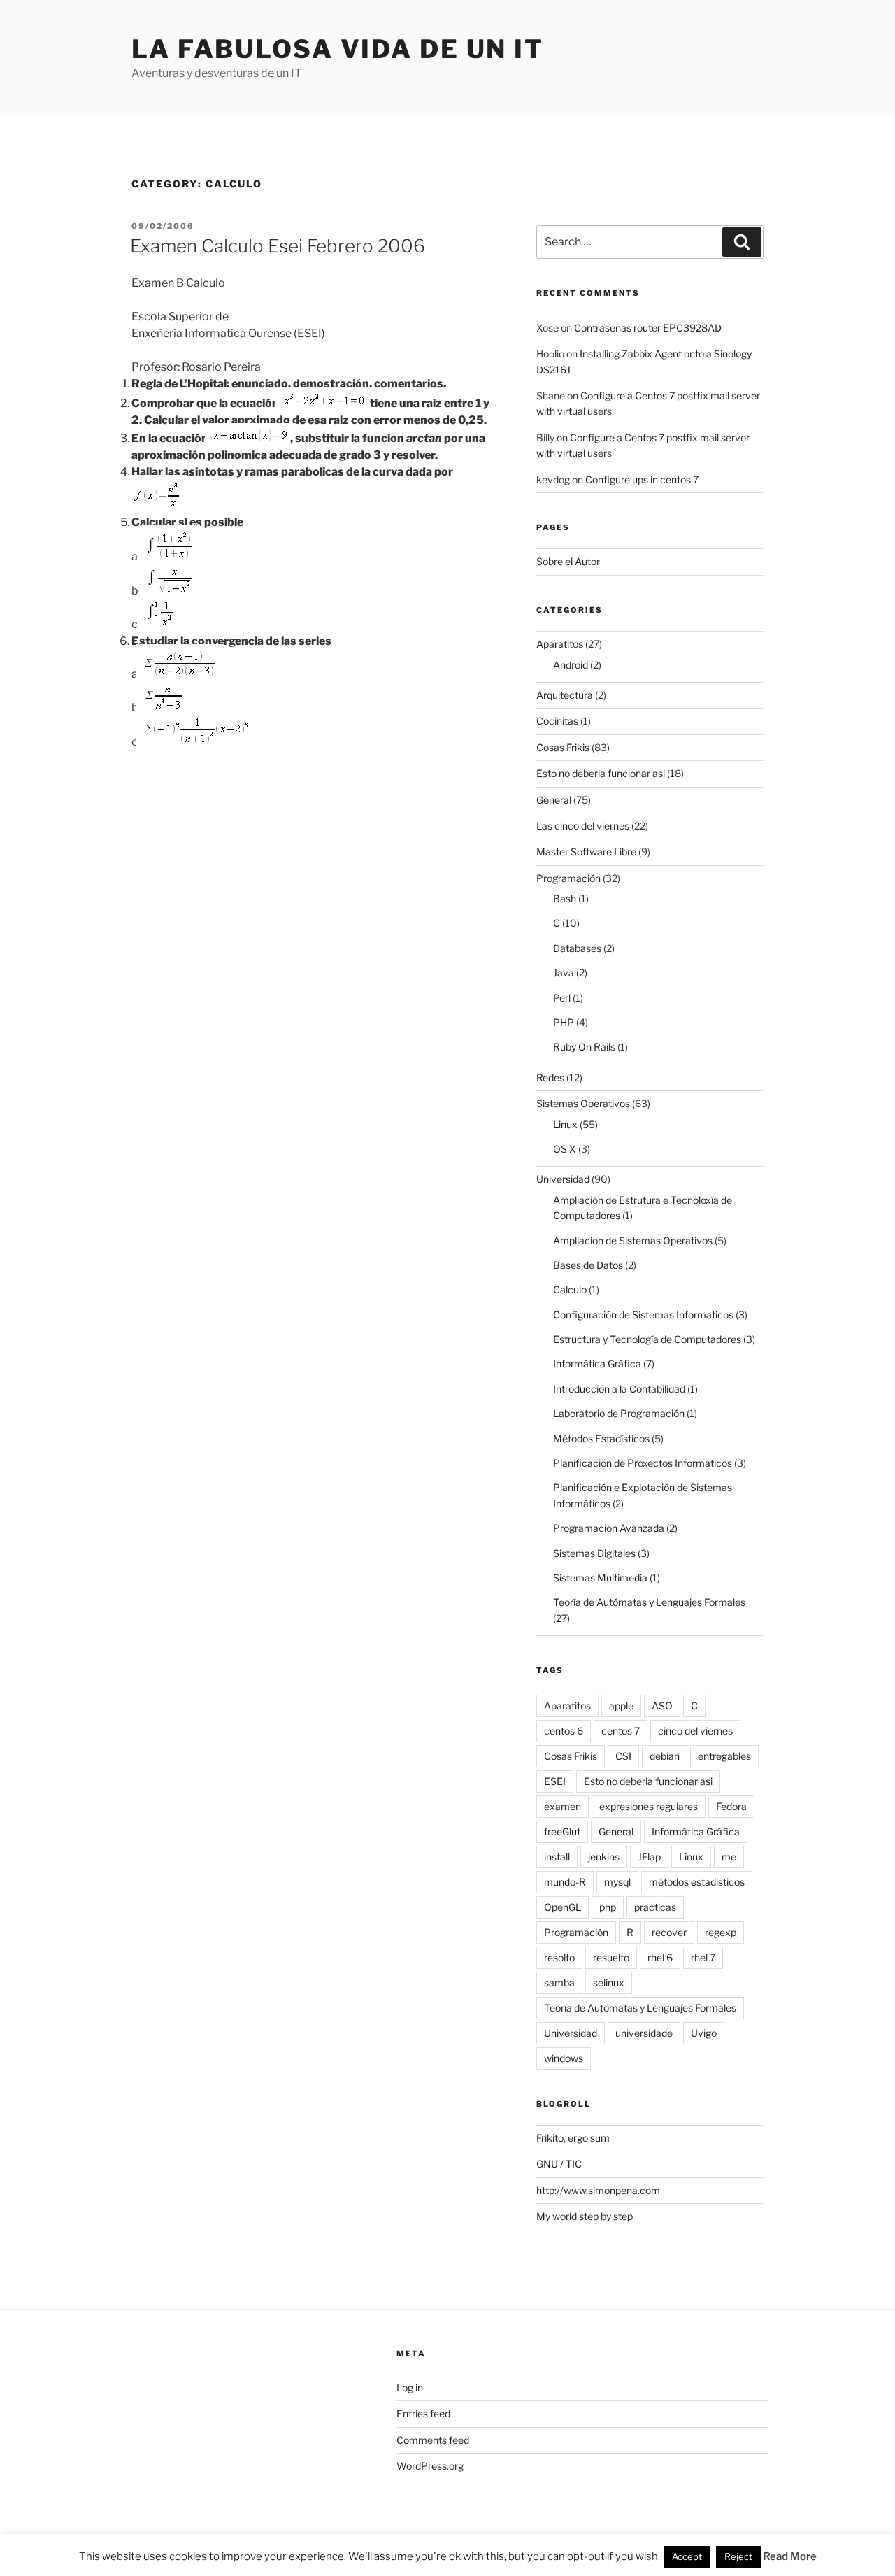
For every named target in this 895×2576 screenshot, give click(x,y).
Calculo (570, 1289)
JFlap (649, 1857)
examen (563, 1806)
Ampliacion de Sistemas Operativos (633, 1240)
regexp (721, 1932)
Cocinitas (557, 721)
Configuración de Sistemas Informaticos (643, 1315)
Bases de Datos (588, 1265)
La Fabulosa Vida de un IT (338, 49)
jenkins (604, 1857)
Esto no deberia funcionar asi (601, 773)
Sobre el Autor (568, 561)
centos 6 (564, 1731)
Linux (565, 1124)
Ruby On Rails (584, 1047)
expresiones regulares (649, 1806)
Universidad (563, 1179)
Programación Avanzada (609, 1528)
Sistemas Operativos (583, 1103)
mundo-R (565, 1882)
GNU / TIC (559, 2164)
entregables (724, 1756)
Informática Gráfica (597, 1364)
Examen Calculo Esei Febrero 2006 (278, 246)
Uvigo (704, 2033)
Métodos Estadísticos (601, 1438)
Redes (550, 1077)
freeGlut (562, 1831)
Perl (562, 998)
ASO (662, 1706)
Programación (568, 878)
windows (564, 2058)
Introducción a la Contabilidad (619, 1389)
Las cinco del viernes (583, 826)
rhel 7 (703, 1957)
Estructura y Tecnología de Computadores (647, 1339)
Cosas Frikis (563, 747)
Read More (790, 2556)
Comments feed (433, 2440)
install (557, 1857)
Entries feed (423, 2413)
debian (665, 1756)
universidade (644, 2033)
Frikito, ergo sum (573, 2138)
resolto (559, 1957)
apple (621, 1706)
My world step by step (585, 2216)
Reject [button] (738, 2556)
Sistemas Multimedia (600, 1578)
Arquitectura (565, 695)
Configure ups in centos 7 (642, 479)
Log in (410, 2388)
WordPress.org (430, 2466)
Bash (565, 898)
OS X (565, 1149)
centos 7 (621, 1731)
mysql (617, 1882)
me (729, 1857)
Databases (577, 948)
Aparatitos (560, 644)
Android (571, 665)
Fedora (731, 1806)
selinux (609, 1983)
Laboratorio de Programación (619, 1413)
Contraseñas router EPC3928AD (648, 328)
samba (559, 1983)
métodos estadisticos (697, 1882)
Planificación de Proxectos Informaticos (643, 1463)
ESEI (555, 1781)
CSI (623, 1756)
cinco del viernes (695, 1731)
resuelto (611, 1957)
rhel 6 (660, 1957)
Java (564, 973)
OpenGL (563, 1907)
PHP (564, 1022)
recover (669, 1932)
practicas (655, 1907)
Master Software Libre (586, 852)
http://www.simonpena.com (598, 2190)
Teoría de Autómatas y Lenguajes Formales (649, 1602)
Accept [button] (687, 2556)
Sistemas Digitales (594, 1553)
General (554, 800)
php (608, 1907)
